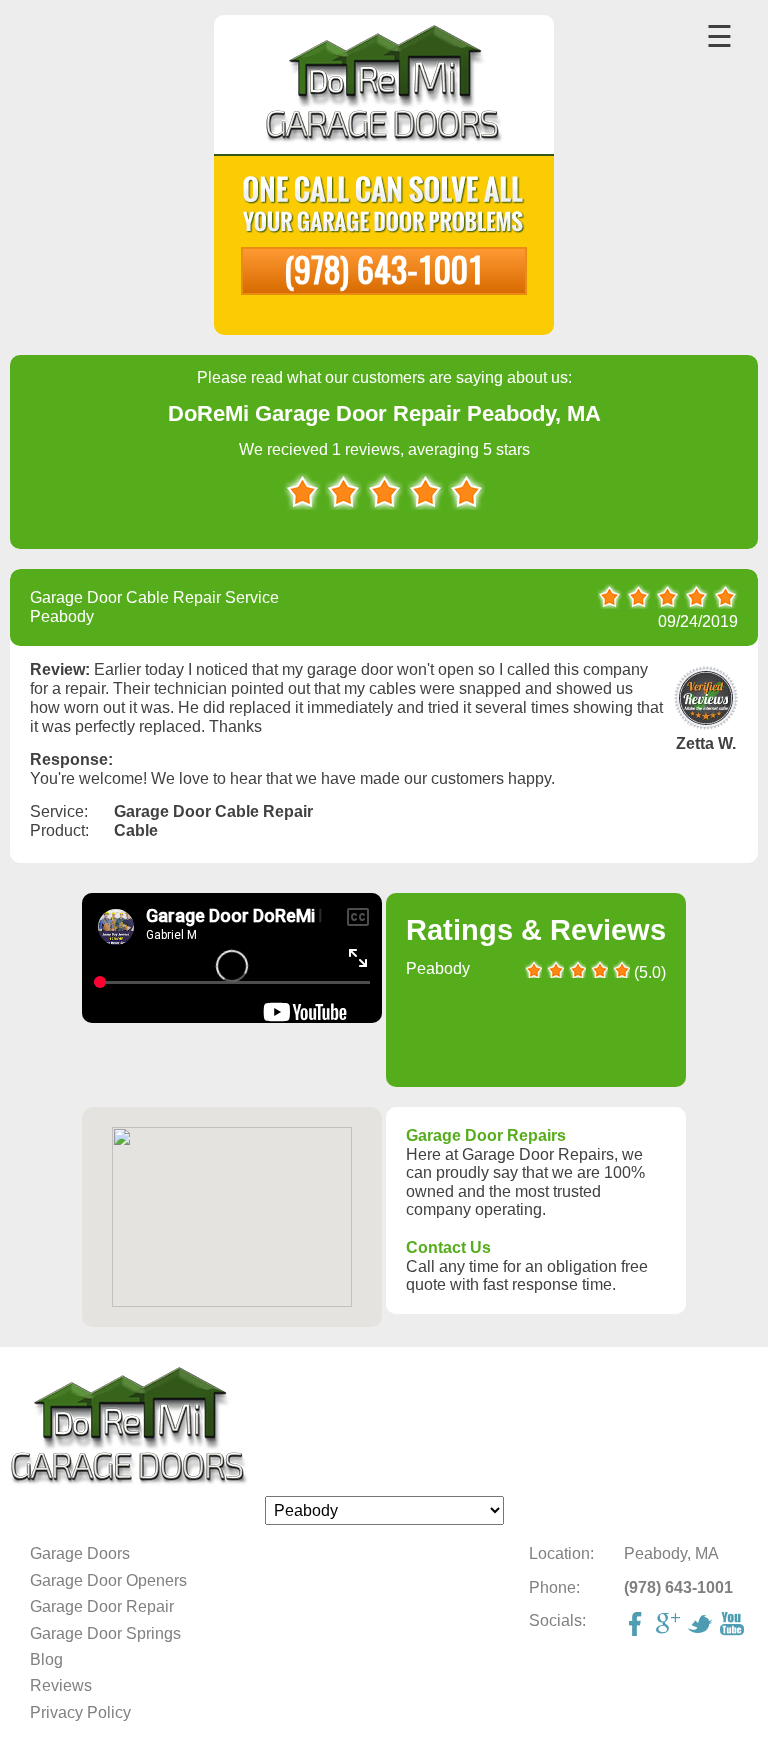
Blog (46, 1659)
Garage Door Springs (105, 1633)
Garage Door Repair (102, 1606)
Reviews (61, 1685)
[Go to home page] (384, 86)
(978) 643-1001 (384, 268)
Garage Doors (80, 1553)
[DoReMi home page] (384, 1426)
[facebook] (638, 1626)
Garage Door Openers (108, 1580)
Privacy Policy (80, 1712)
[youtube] (734, 1626)
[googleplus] (670, 1626)
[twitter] (702, 1626)
